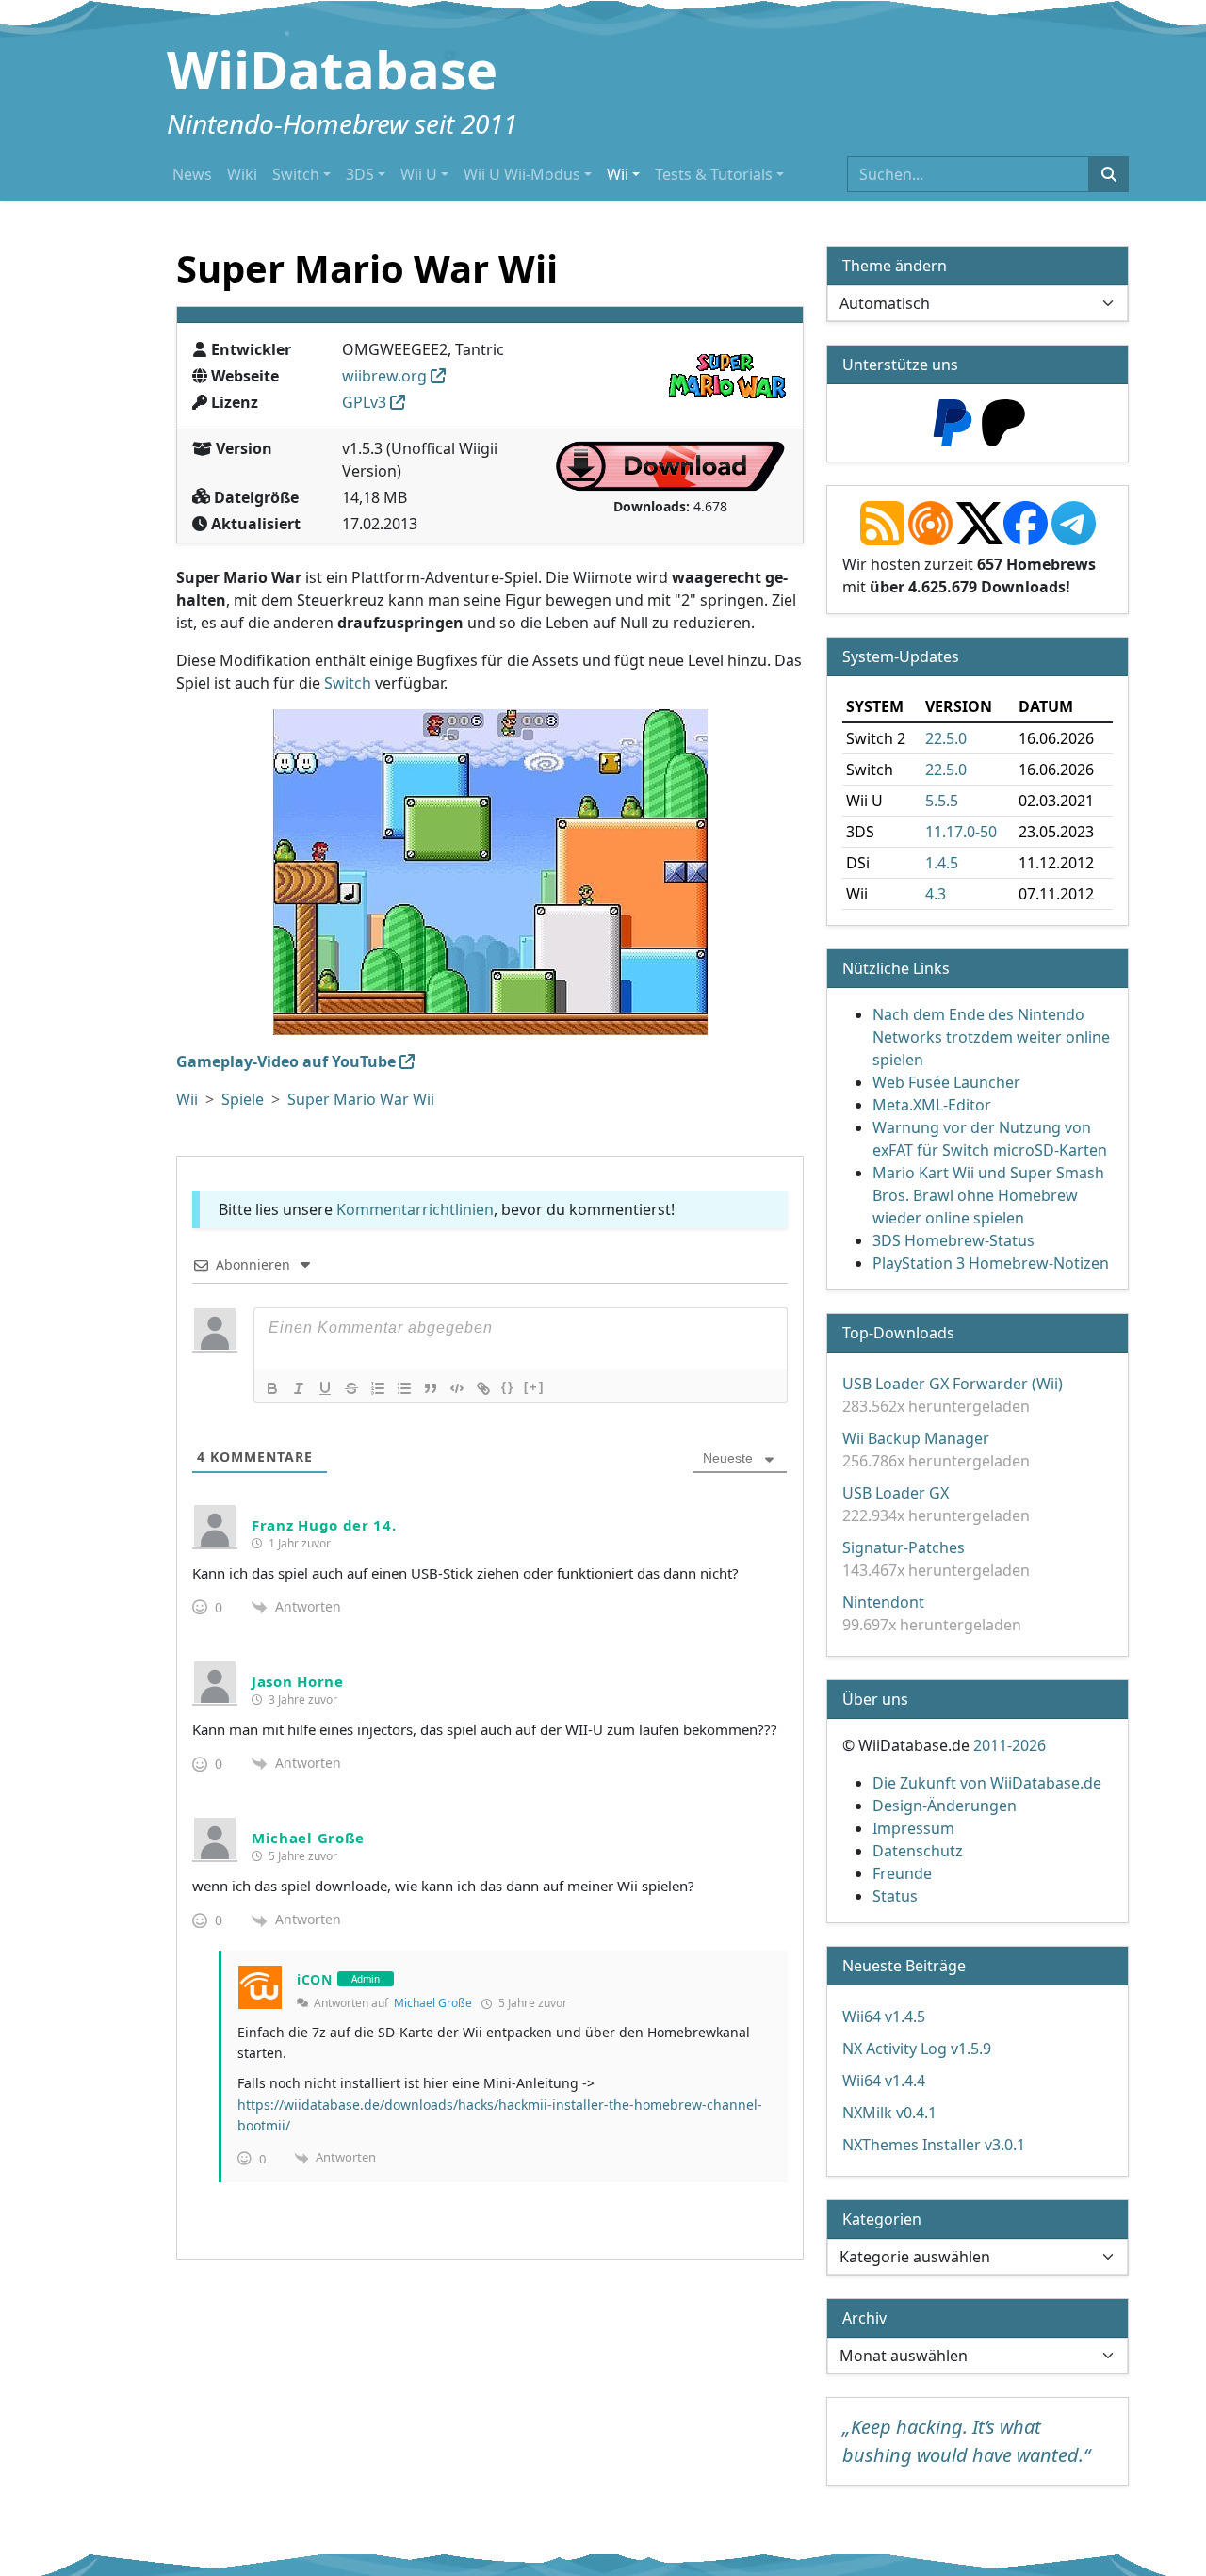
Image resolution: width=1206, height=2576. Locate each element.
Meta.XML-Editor (932, 1105)
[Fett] (272, 1388)
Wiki (242, 174)
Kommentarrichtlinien (415, 1209)
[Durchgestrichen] (351, 1388)
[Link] (483, 1388)
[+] (534, 1387)
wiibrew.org (384, 376)
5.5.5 (942, 801)
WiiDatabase (332, 69)
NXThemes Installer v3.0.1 (934, 2145)
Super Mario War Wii (361, 1099)
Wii (618, 174)
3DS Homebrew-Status (953, 1240)
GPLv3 (364, 402)
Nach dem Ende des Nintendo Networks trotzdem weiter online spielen (991, 1037)
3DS (360, 174)
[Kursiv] (299, 1388)
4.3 (936, 894)
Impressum (913, 1828)
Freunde (902, 1873)
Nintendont (883, 1602)
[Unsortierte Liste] (404, 1388)
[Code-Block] (457, 1388)
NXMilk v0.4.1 (889, 2113)
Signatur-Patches (904, 1547)
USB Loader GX (896, 1493)
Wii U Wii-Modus (522, 174)
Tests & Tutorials (714, 174)
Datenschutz (918, 1851)
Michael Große (433, 2003)
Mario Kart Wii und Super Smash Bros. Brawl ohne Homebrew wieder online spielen (988, 1195)
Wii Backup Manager (916, 1438)
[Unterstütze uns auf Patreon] (1003, 421)
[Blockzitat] (431, 1388)
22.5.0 (946, 738)
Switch (296, 174)
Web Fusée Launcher (946, 1082)
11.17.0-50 (961, 832)
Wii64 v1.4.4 (884, 2081)
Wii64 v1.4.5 (884, 2017)
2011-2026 (1010, 1745)
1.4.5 (942, 863)
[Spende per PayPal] (953, 421)
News (192, 174)
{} (508, 1387)
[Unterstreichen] (325, 1388)
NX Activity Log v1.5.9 (917, 2049)
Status (895, 1896)
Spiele (243, 1099)
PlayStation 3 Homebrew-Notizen (991, 1263)
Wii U (419, 174)
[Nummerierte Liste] (378, 1388)
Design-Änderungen (945, 1806)
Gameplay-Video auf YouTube (286, 1061)
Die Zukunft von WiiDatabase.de (987, 1783)
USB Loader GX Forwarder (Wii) (953, 1384)
